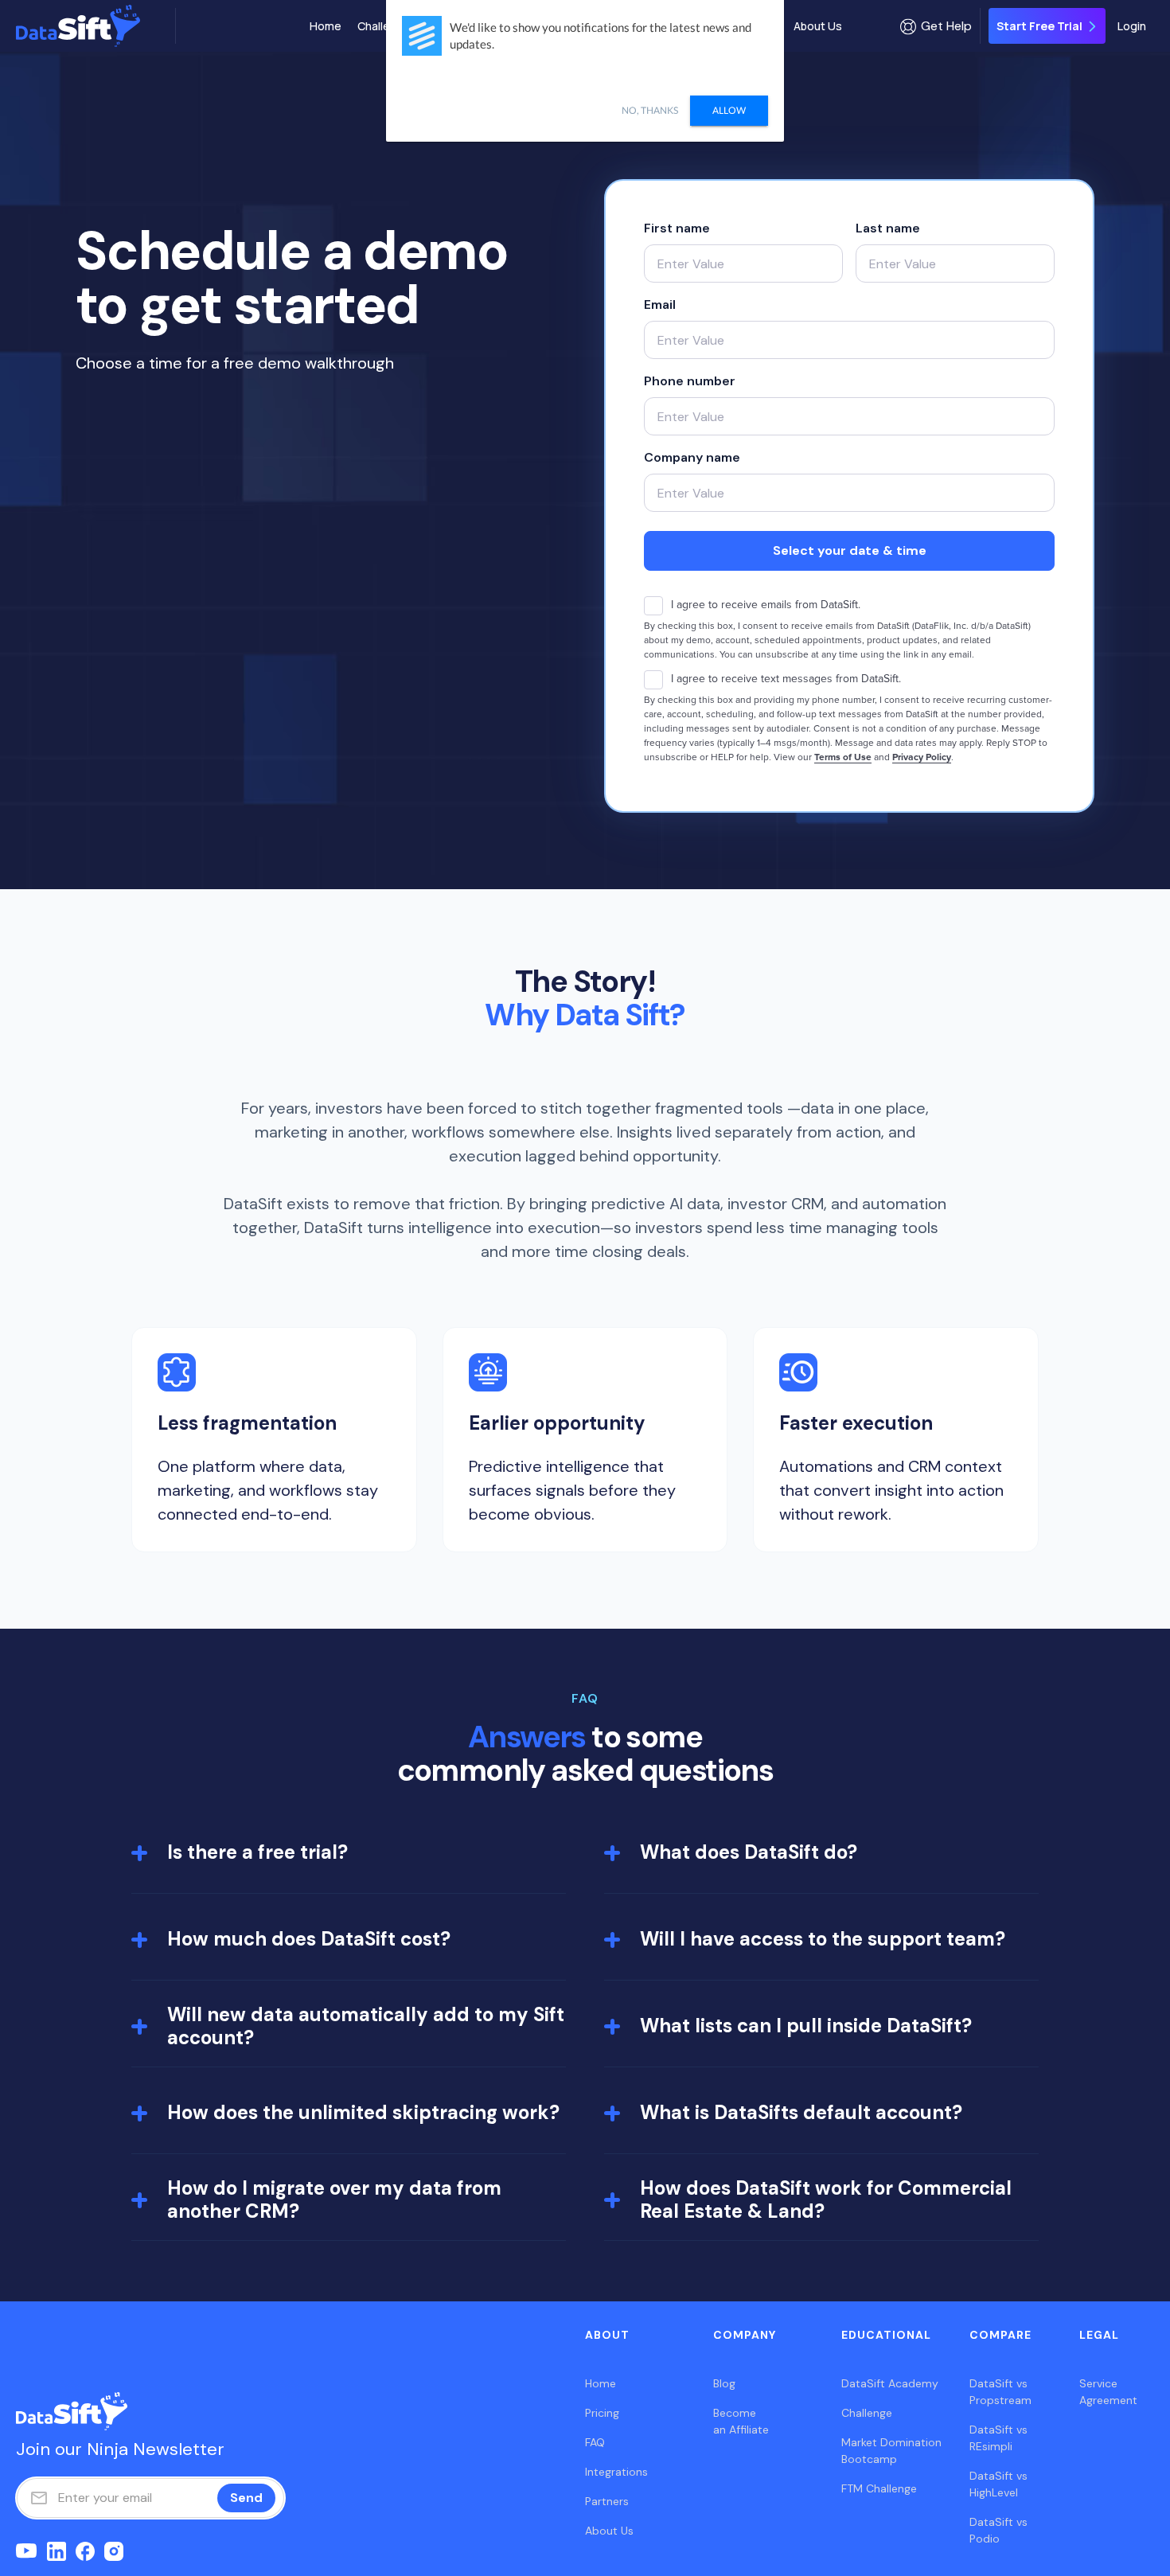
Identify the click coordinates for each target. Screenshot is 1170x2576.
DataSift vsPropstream (1000, 2392)
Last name (888, 228)
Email (660, 304)
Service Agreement (1108, 2392)
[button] (936, 26)
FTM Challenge (879, 2488)
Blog (724, 2383)
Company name (692, 457)
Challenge (384, 26)
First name (677, 228)
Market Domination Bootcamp (891, 2451)
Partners (607, 2501)
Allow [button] (729, 110)
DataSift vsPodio (998, 2530)
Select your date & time (850, 550)
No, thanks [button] (650, 110)
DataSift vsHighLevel (998, 2484)
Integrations (616, 2472)
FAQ (595, 2442)
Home (326, 26)
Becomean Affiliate (741, 2421)
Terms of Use (843, 757)
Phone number (690, 381)
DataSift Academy (890, 2383)
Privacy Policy (922, 757)
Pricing (602, 2413)
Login (1132, 26)
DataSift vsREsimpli (998, 2438)
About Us (818, 26)
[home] (92, 26)
